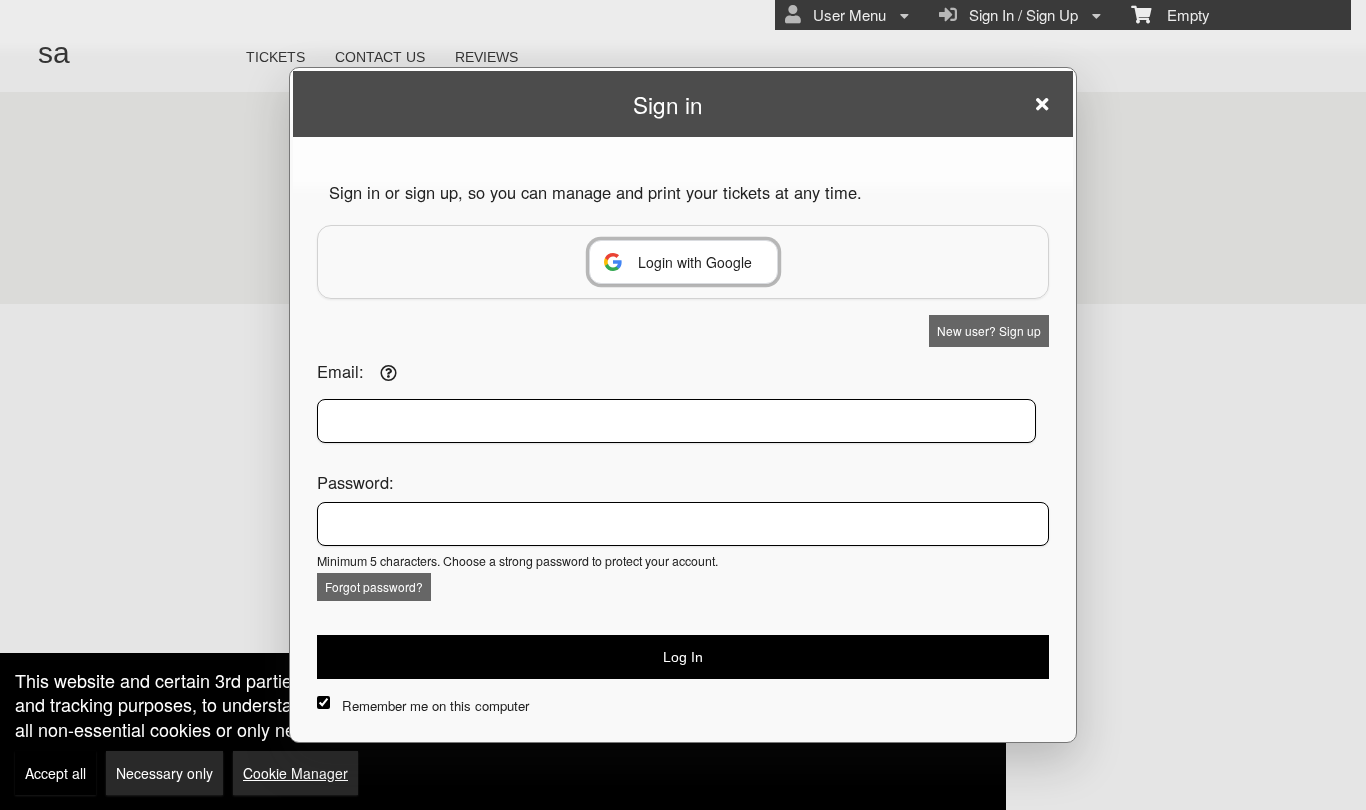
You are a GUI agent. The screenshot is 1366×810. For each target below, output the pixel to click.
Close (1042, 104)
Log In (683, 657)
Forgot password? (374, 586)
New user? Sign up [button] (989, 330)
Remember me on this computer (435, 705)
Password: (355, 482)
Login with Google (695, 262)
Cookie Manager (295, 773)
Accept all (55, 773)
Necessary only (164, 773)
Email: (340, 371)
